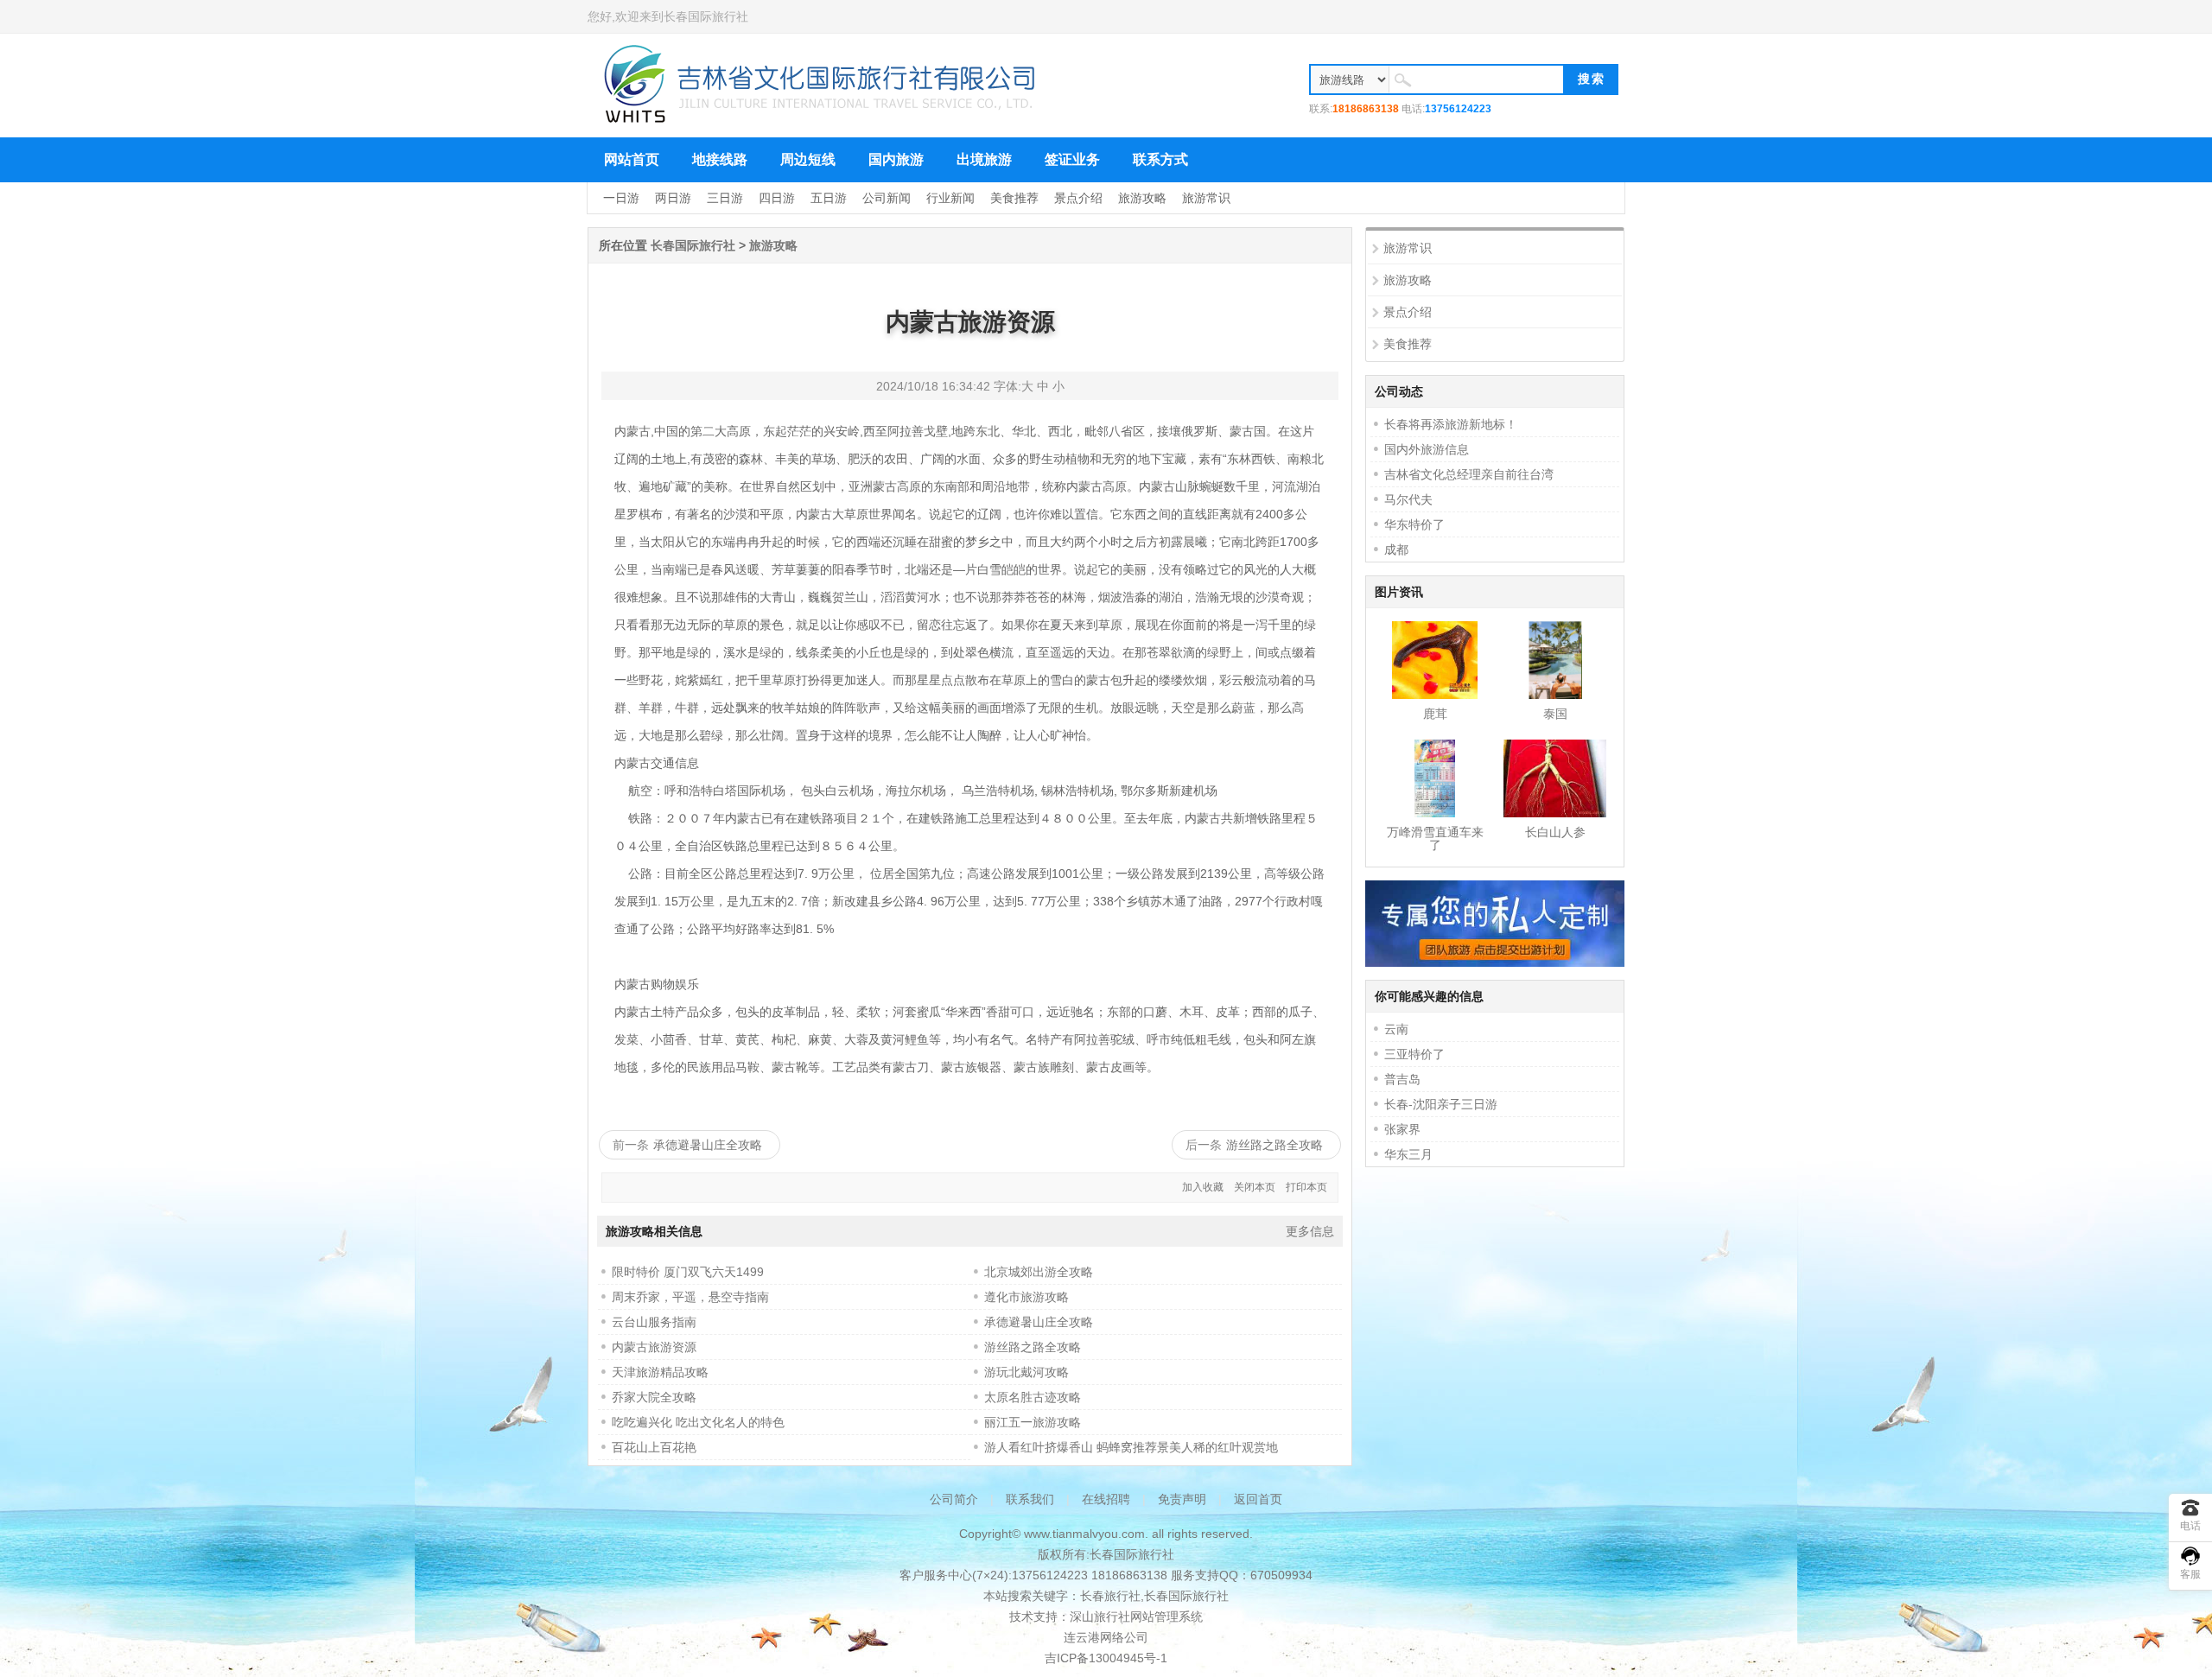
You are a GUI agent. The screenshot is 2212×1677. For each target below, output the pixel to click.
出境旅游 (984, 159)
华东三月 (1408, 1154)
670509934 (1281, 1575)
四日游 (777, 198)
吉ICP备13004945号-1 (1106, 1658)
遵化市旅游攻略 (1027, 1297)
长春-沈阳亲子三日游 (1441, 1104)
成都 (1396, 549)
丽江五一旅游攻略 (1033, 1422)
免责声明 (1182, 1499)
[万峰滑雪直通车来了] (1434, 813)
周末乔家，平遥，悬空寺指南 (690, 1297)
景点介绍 (1078, 198)
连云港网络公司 (1106, 1637)
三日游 (725, 198)
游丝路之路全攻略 (1274, 1145)
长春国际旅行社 (706, 16)
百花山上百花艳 (654, 1447)
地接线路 (720, 159)
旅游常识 (1206, 198)
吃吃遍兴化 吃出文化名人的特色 (698, 1422)
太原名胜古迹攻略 (1033, 1397)
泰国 (1555, 714)
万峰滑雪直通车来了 (1435, 838)
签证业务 (1072, 159)
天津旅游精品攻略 (660, 1372)
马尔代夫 (1408, 499)
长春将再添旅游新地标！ (1451, 424)
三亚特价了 (1414, 1054)
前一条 (631, 1145)
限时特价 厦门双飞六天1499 (688, 1272)
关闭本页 (1255, 1187)
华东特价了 (1414, 524)
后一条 (1204, 1145)
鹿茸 (1435, 714)
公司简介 (954, 1499)
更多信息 (1310, 1231)
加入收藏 (1203, 1187)
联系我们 (1030, 1499)
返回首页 (1258, 1499)
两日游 (673, 198)
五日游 (829, 198)
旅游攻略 (1142, 198)
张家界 (1402, 1129)
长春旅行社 (1110, 1596)
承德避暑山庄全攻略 (708, 1145)
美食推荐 (1014, 198)
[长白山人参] (1555, 813)
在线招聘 (1106, 1499)
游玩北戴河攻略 (1027, 1372)
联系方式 (1160, 159)
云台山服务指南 (654, 1322)
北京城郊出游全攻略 (1039, 1272)
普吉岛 (1402, 1079)
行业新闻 (950, 198)
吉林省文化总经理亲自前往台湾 (1469, 474)
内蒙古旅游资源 (654, 1347)
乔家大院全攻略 (654, 1397)
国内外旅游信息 (1427, 449)
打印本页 (1306, 1187)
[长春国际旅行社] (821, 121)
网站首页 (632, 159)
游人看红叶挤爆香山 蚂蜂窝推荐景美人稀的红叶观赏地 (1131, 1447)
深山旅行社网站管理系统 (1136, 1617)
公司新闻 (887, 198)
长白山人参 (1555, 832)
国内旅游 (896, 159)
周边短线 (808, 159)
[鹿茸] (1434, 695)
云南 (1396, 1029)
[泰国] (1555, 695)
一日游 (621, 198)
